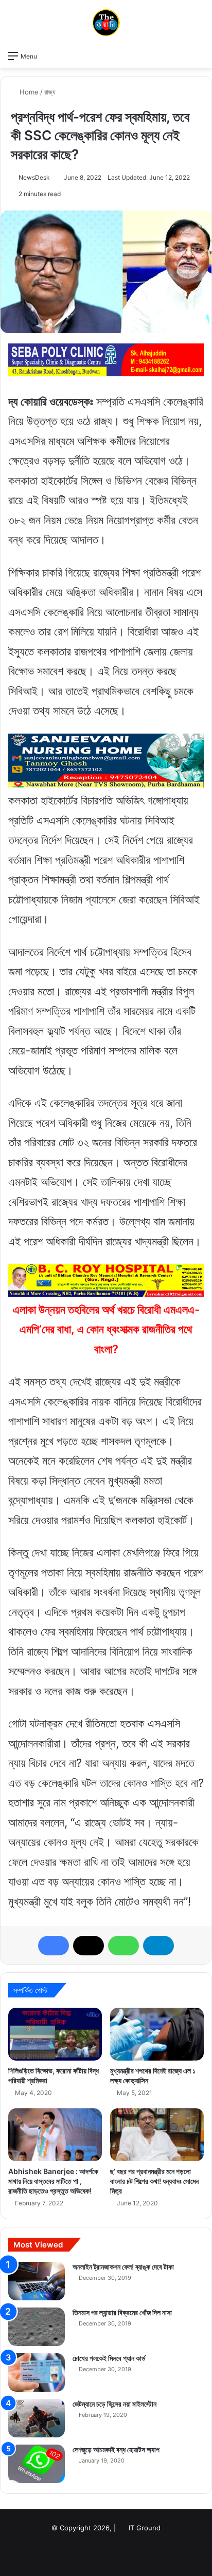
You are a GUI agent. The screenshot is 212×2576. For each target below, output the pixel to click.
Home (28, 92)
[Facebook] (54, 1946)
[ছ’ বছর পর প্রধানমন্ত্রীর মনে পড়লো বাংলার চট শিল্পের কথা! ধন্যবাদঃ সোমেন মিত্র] (157, 2135)
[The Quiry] (106, 23)
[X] (89, 1946)
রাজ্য (50, 92)
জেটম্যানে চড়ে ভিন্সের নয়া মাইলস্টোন (114, 2404)
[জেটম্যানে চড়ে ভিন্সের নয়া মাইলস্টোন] (37, 2418)
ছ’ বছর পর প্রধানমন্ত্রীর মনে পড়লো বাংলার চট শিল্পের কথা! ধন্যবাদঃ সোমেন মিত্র (154, 2181)
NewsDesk (34, 177)
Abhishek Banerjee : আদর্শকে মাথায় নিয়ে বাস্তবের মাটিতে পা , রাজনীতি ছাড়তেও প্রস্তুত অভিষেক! (53, 2181)
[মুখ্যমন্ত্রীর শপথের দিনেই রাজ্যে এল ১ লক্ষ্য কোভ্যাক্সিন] (157, 2034)
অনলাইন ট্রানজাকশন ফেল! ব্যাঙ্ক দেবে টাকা (123, 2267)
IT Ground (145, 2528)
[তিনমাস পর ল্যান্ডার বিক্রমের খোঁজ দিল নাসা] (37, 2327)
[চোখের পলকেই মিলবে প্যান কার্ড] (37, 2372)
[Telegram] (158, 1946)
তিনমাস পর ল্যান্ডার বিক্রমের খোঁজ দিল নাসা (122, 2312)
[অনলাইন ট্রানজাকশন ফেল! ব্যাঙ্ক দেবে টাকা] (37, 2281)
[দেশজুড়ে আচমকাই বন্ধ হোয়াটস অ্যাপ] (37, 2464)
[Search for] (199, 55)
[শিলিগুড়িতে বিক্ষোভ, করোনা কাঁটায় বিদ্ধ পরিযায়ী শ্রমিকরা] (55, 2034)
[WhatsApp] (123, 1946)
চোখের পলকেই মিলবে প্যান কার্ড (109, 2358)
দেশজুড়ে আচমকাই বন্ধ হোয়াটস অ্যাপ (116, 2449)
